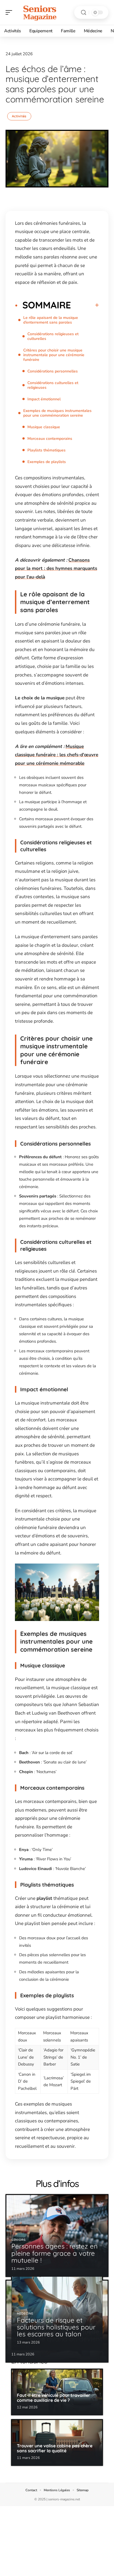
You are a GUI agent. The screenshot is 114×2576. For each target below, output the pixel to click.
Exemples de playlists (47, 462)
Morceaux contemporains (50, 439)
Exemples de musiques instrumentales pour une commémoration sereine (57, 413)
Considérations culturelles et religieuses (53, 385)
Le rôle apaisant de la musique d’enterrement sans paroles (51, 320)
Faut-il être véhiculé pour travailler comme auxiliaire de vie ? (54, 2398)
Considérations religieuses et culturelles (53, 336)
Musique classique (44, 427)
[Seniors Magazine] (40, 12)
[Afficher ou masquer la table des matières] (85, 305)
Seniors (19, 2240)
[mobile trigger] (10, 12)
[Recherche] (84, 13)
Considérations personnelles (53, 371)
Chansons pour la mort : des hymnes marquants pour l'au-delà (56, 568)
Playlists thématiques (46, 450)
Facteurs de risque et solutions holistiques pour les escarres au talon (56, 2327)
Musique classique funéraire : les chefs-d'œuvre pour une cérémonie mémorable (57, 755)
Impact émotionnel (44, 399)
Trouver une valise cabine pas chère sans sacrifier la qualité (55, 2448)
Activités (19, 116)
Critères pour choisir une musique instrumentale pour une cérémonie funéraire (54, 355)
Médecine (25, 2314)
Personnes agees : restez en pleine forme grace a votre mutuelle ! (55, 2253)
